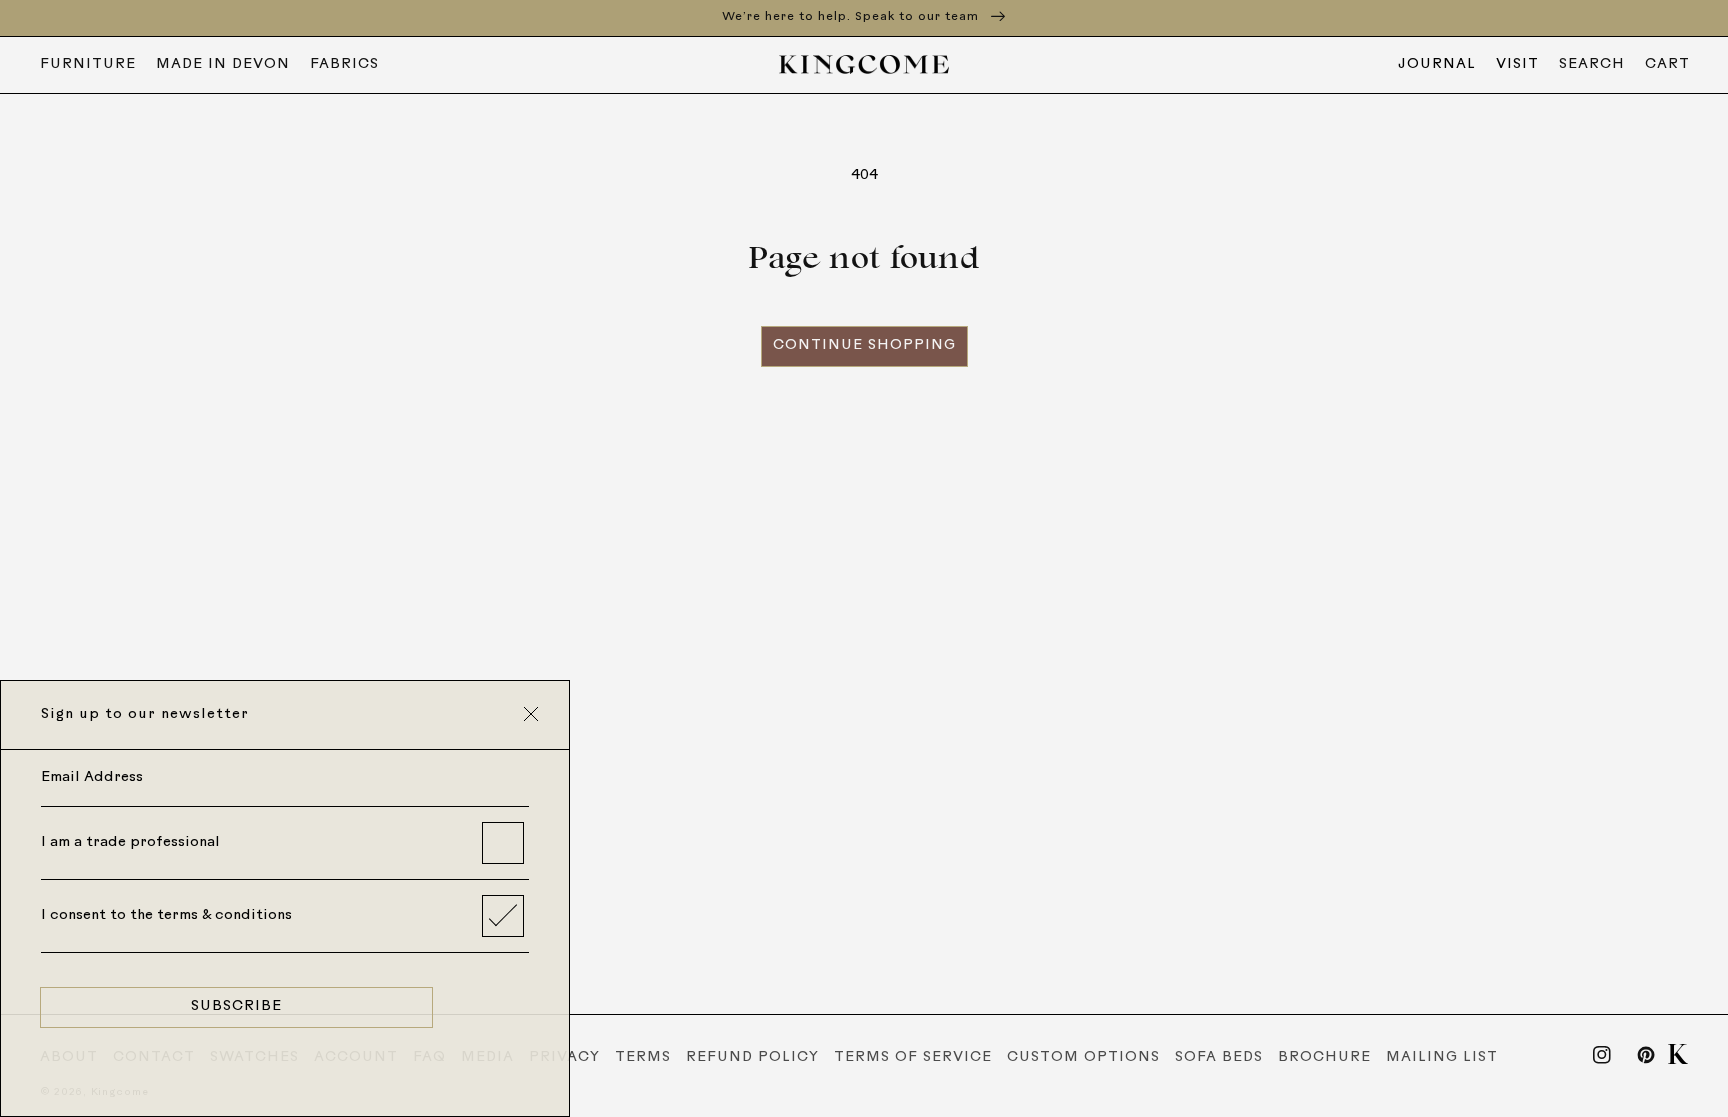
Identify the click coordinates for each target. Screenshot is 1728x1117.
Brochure (1324, 1057)
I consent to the (166, 915)
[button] (1592, 65)
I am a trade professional (130, 842)
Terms (643, 1057)
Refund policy (752, 1057)
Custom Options (1083, 1057)
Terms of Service (913, 1057)
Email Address (92, 777)
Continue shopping (864, 345)
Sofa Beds (1219, 1057)
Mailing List (1442, 1057)
